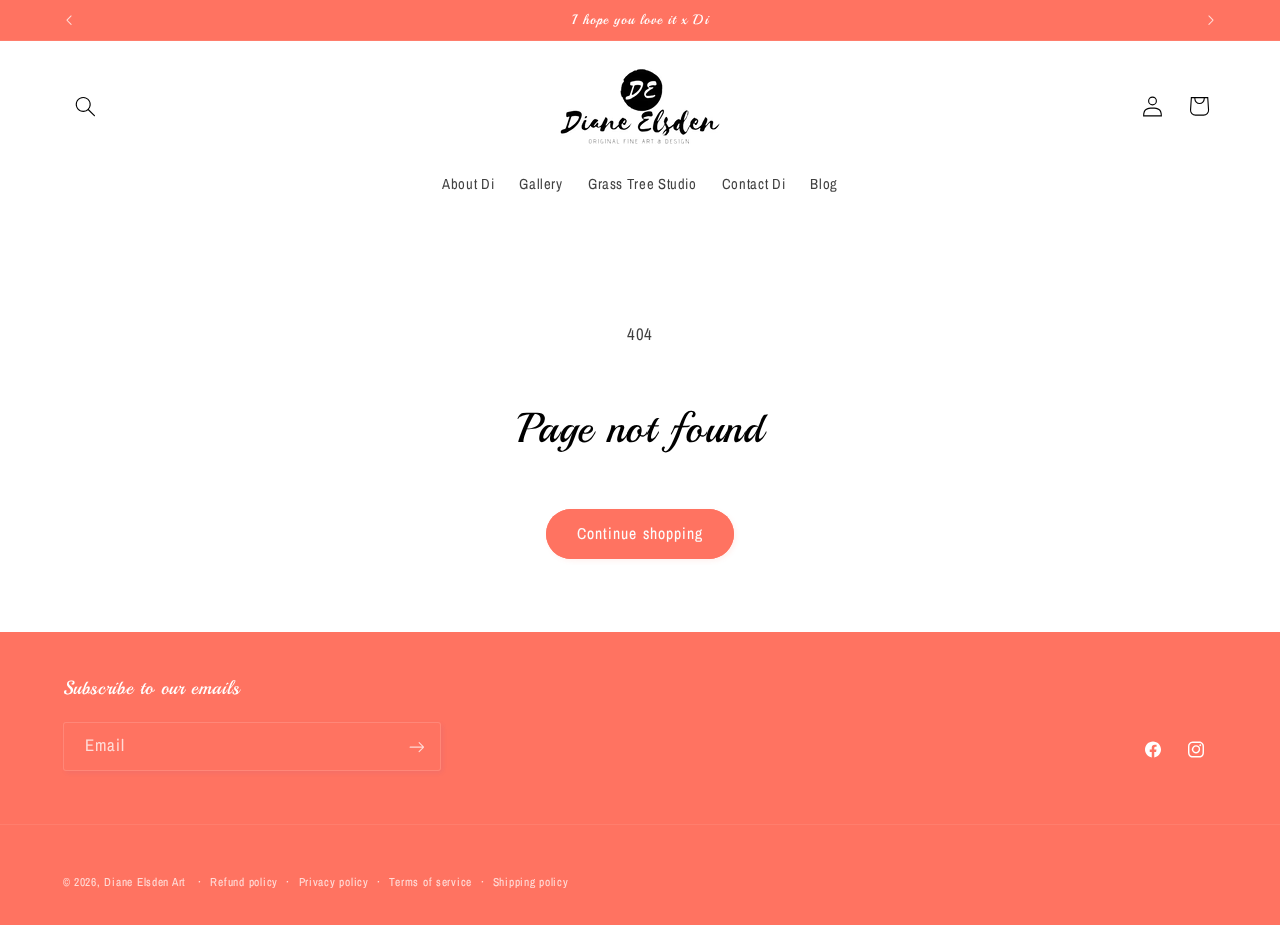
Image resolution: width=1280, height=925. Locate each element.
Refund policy (244, 882)
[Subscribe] (416, 746)
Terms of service (430, 882)
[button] (86, 106)
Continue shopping (640, 533)
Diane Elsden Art (145, 882)
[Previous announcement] (69, 20)
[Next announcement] (1211, 20)
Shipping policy (531, 882)
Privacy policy (334, 882)
